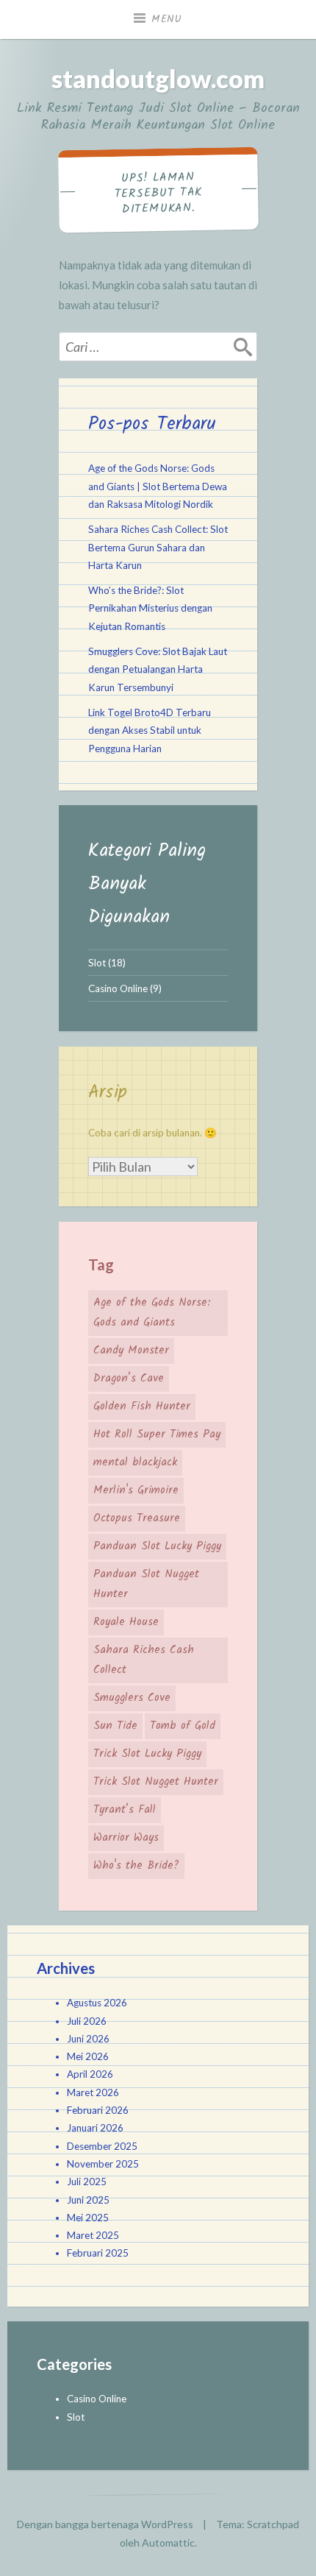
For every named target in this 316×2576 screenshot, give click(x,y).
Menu (167, 19)
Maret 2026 (93, 2092)
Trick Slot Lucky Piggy (147, 1754)
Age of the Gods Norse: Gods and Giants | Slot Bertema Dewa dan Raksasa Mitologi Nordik (158, 486)
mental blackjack (135, 1462)
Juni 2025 (88, 2200)
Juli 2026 (87, 2021)
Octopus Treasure (137, 1518)
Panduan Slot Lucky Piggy (157, 1546)
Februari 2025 (98, 2253)
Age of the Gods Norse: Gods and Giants (152, 1313)
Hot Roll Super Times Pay (157, 1434)
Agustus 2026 (97, 2003)
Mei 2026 (88, 2056)
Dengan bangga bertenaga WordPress (105, 2524)
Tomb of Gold (183, 1726)
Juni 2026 (88, 2039)
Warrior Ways (126, 1838)
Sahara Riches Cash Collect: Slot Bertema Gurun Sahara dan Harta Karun (158, 547)
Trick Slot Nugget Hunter (156, 1782)
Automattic (168, 2543)
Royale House (126, 1622)
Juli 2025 (87, 2182)
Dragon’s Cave (129, 1379)
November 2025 (103, 2164)
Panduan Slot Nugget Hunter (146, 1584)
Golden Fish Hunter (142, 1406)
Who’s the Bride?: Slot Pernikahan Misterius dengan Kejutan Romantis (150, 608)
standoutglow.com (158, 78)
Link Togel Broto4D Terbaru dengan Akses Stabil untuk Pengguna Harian (150, 730)
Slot (97, 963)
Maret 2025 (93, 2235)
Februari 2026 (98, 2110)
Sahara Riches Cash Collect (144, 1660)
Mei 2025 (88, 2218)
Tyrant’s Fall (125, 1810)
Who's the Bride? (136, 1866)
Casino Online (118, 988)
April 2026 (90, 2074)
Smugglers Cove (132, 1698)
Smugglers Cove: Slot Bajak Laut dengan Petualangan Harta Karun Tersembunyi (158, 669)
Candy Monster (131, 1351)
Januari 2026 (95, 2128)
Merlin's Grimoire (136, 1490)
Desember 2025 (102, 2146)
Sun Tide (115, 1726)
